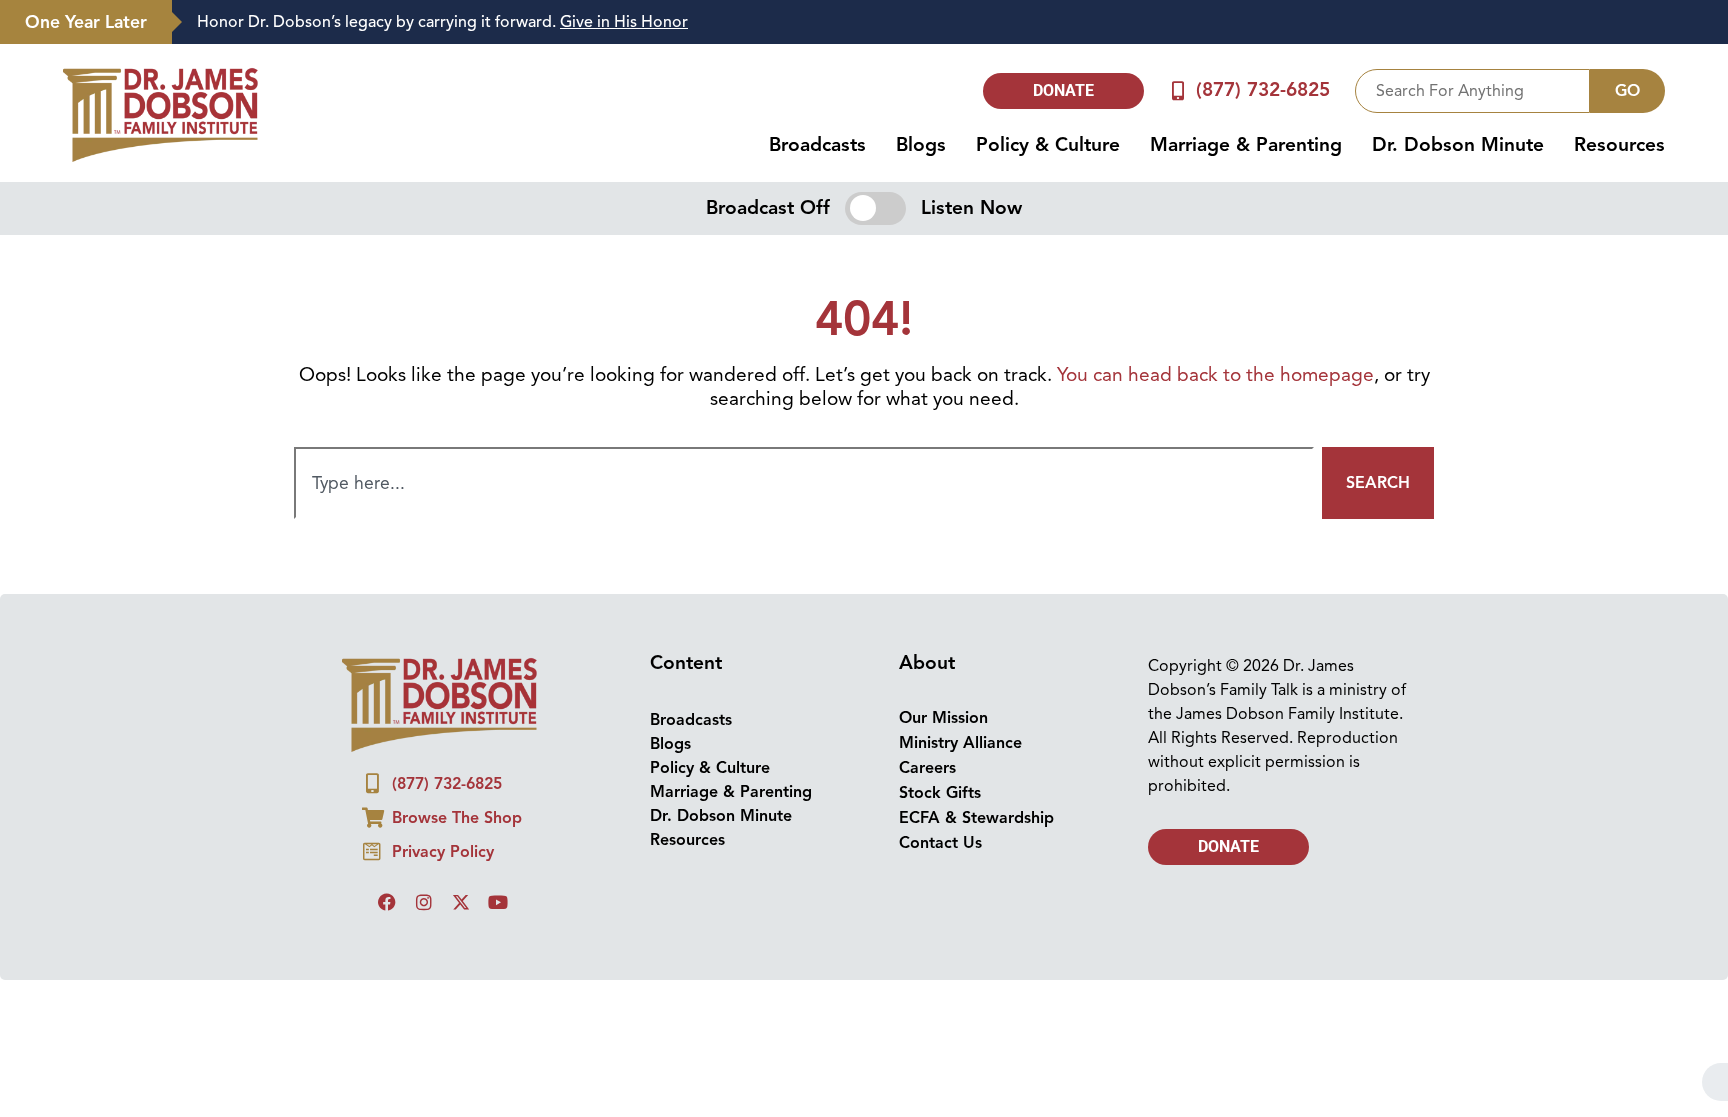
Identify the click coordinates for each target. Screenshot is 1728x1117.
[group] (940, 22)
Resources (1619, 145)
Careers (927, 768)
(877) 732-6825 (1263, 90)
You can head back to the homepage (1215, 375)
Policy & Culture (1048, 145)
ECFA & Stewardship (976, 818)
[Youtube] (498, 902)
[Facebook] (387, 902)
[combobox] (1472, 91)
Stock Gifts (940, 793)
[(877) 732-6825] (1178, 90)
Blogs (921, 145)
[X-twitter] (461, 902)
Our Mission (943, 718)
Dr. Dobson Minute (1458, 145)
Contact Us (940, 843)
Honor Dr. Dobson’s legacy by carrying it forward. (442, 22)
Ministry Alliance (960, 743)
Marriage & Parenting (1246, 145)
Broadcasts (817, 145)
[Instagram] (424, 902)
